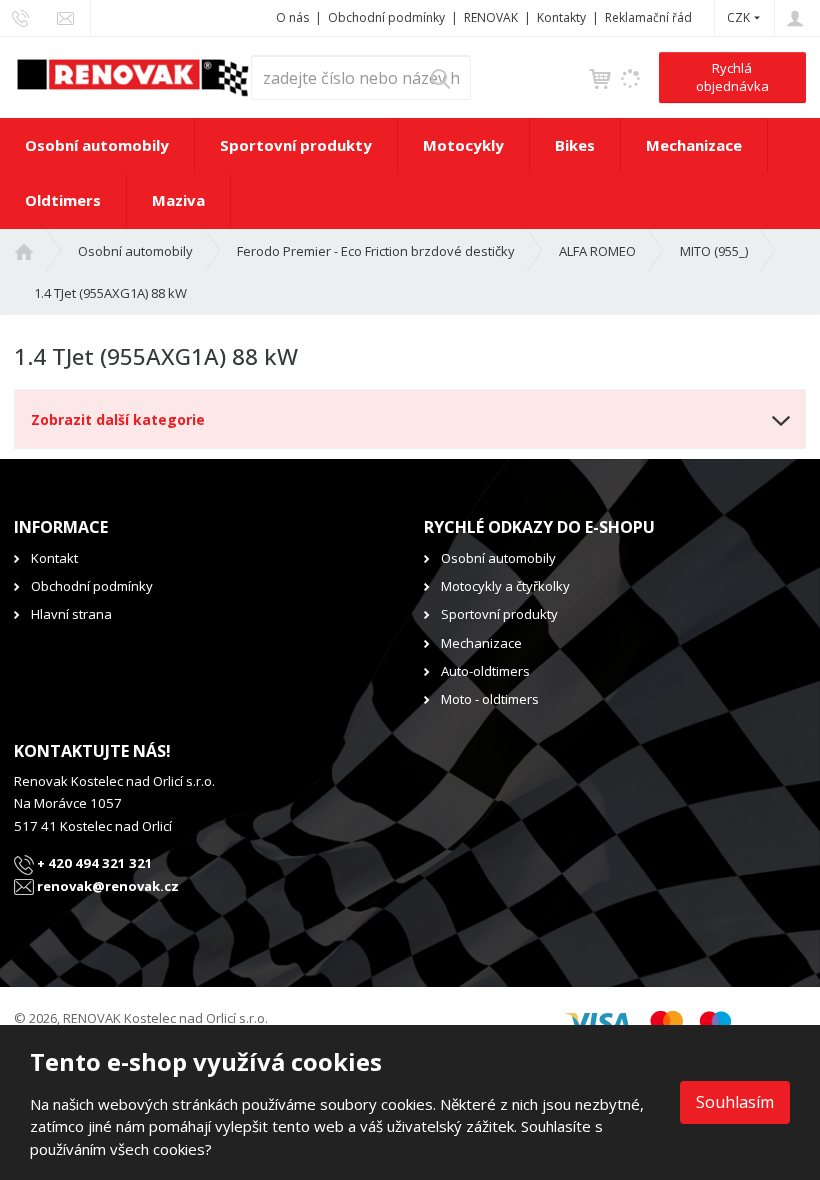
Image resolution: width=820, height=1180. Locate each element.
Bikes (575, 145)
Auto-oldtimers (485, 671)
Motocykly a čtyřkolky (505, 586)
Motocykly (463, 145)
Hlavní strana (71, 614)
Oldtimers (63, 200)
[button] (738, 17)
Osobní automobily (97, 145)
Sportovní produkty (296, 145)
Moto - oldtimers (490, 699)
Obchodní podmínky (386, 17)
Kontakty (561, 17)
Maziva (178, 200)
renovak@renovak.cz (106, 886)
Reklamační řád (648, 17)
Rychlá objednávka (732, 77)
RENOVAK (491, 17)
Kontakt (54, 558)
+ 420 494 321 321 (93, 863)
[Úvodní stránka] (132, 76)
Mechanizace (694, 145)
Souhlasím (735, 1102)
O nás (292, 17)
